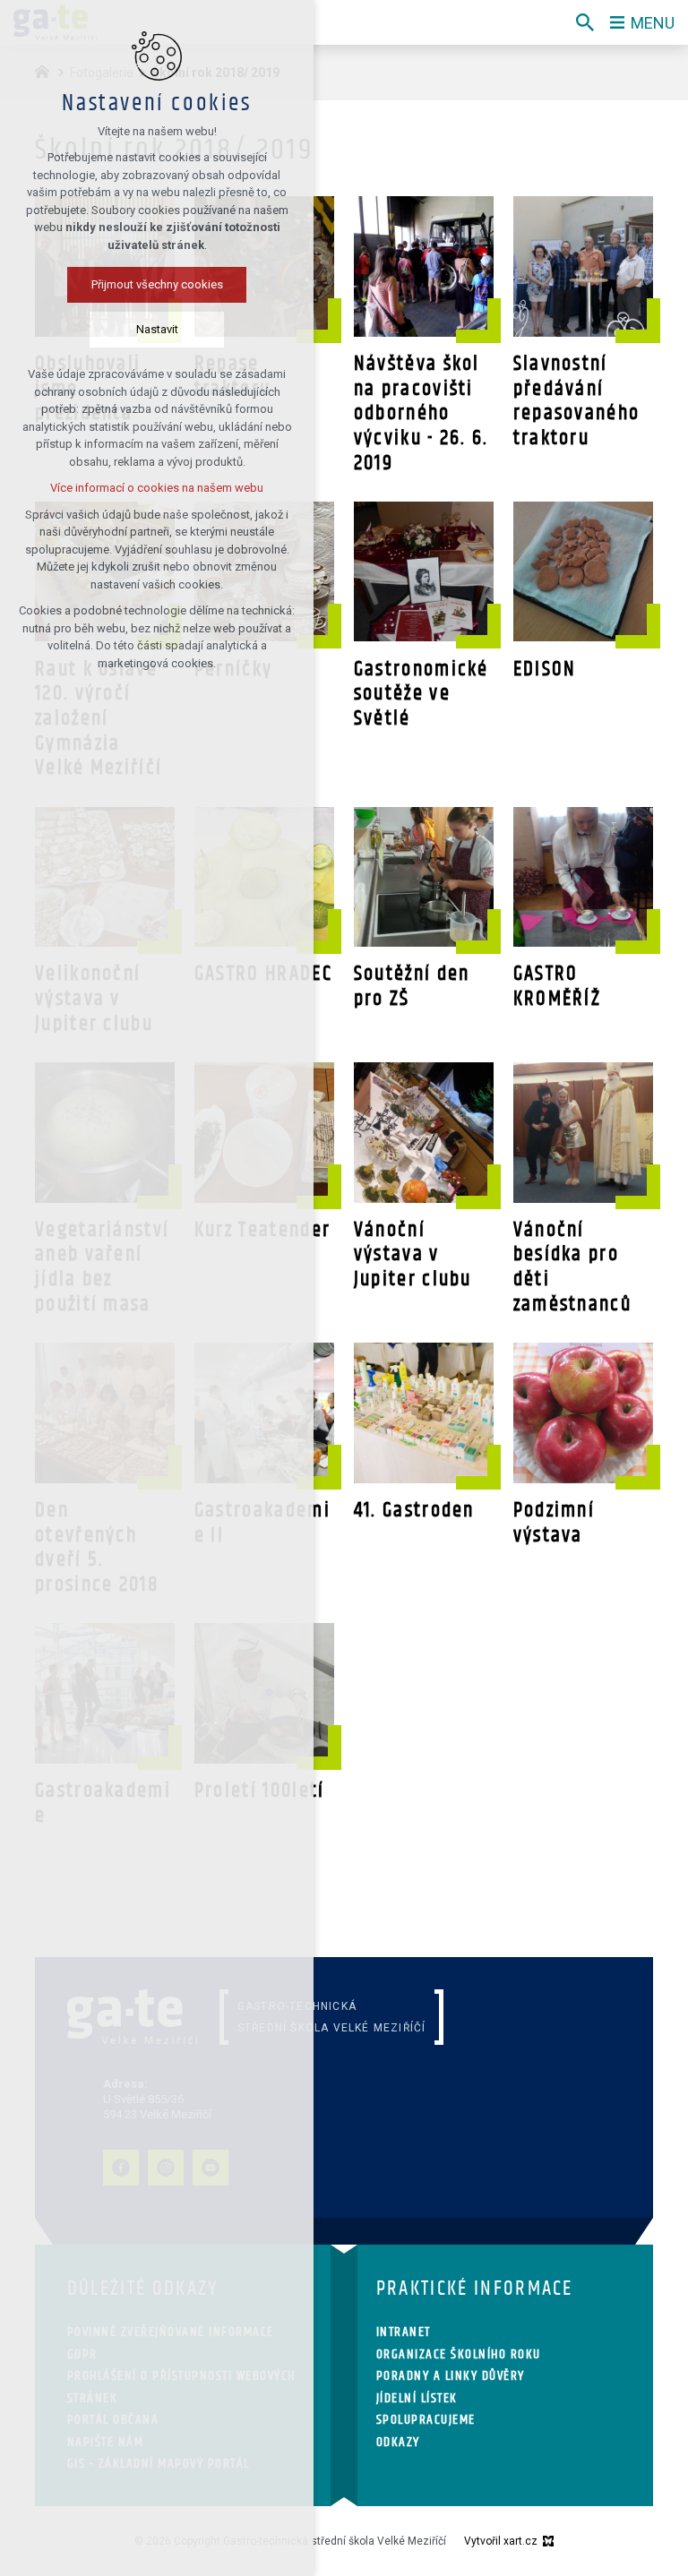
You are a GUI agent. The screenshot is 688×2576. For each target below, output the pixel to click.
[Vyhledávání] (585, 22)
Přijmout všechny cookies (157, 284)
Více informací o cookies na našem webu (157, 488)
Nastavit (157, 329)
